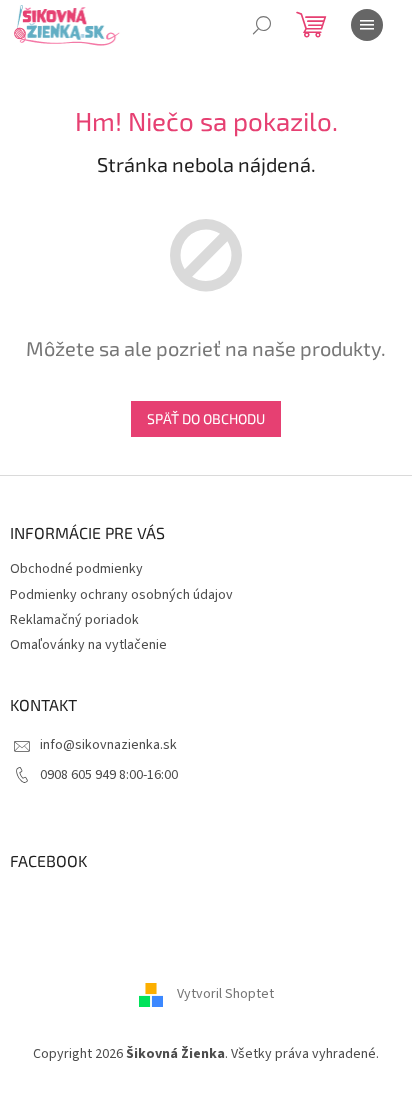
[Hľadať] (262, 25)
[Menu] (367, 25)
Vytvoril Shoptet (225, 994)
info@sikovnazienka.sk (108, 745)
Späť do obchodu (206, 418)
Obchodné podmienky (76, 569)
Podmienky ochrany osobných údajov (121, 595)
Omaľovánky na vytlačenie (88, 645)
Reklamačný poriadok (74, 620)
